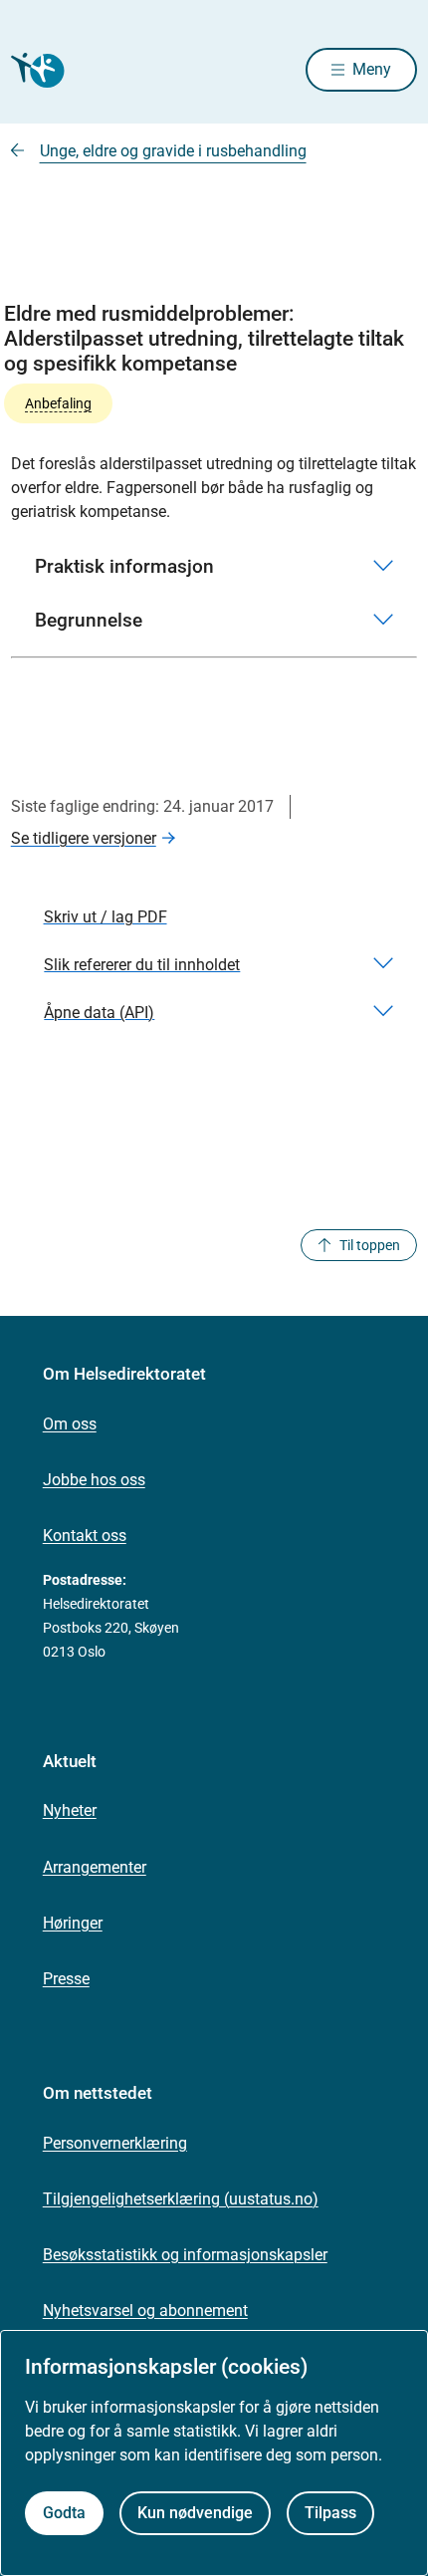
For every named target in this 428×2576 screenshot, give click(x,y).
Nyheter (70, 1810)
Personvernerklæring (115, 2143)
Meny (372, 69)
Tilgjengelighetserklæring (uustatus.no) (181, 2199)
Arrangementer (95, 1867)
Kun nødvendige (195, 2513)
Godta (64, 2513)
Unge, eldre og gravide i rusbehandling (173, 151)
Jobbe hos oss (94, 1480)
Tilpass (330, 2513)
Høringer (73, 1923)
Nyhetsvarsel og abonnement (145, 2311)
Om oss (70, 1424)
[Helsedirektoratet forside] (35, 70)
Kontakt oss (85, 1536)
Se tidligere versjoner (84, 838)
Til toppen (370, 1245)
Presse (66, 1979)
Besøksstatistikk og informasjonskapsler (185, 2255)
